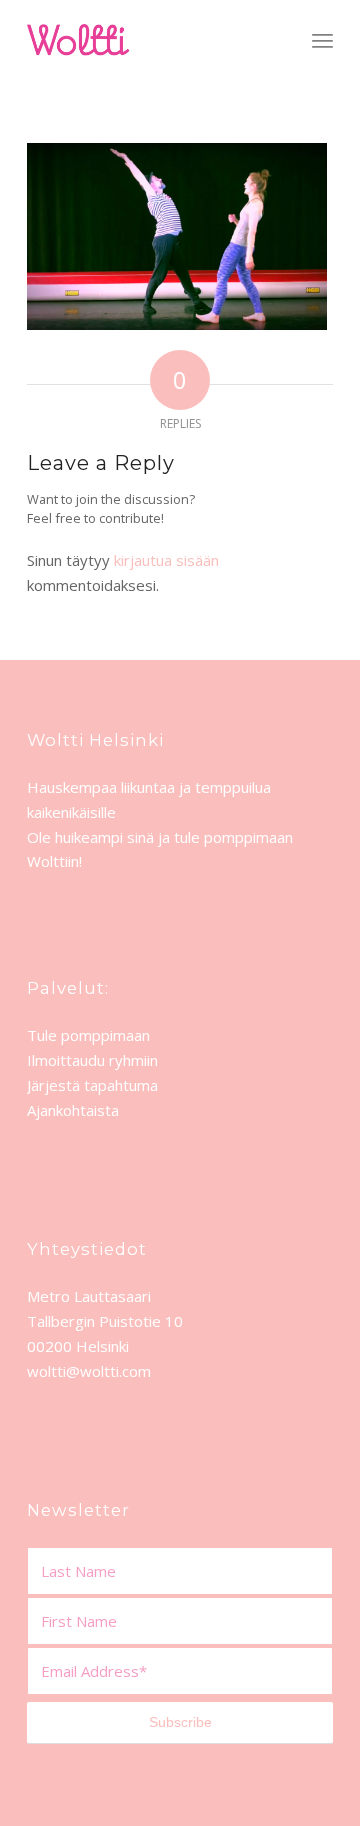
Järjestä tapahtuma (92, 1085)
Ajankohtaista (73, 1110)
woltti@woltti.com (89, 1371)
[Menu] (322, 40)
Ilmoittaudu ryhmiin (92, 1060)
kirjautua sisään (166, 560)
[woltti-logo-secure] (149, 40)
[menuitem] (322, 40)
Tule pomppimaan (88, 1035)
